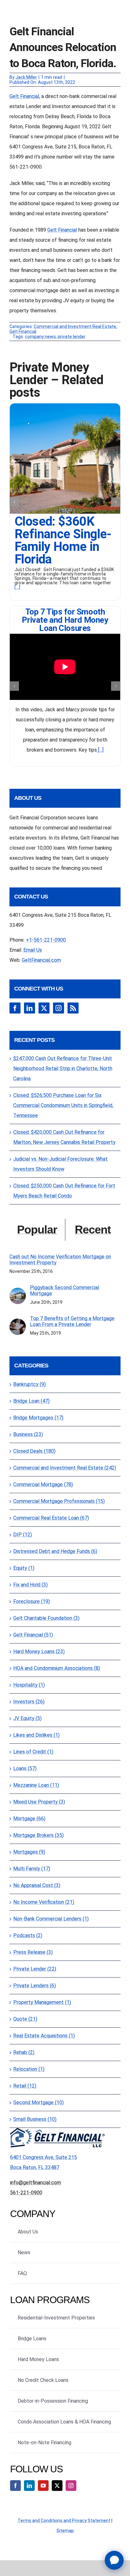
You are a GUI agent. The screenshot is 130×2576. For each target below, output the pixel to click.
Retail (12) (25, 2086)
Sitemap (65, 2531)
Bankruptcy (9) (30, 1384)
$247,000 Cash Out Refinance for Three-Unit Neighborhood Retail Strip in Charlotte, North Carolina (63, 1069)
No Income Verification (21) (44, 1902)
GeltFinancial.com (41, 960)
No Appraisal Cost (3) (37, 1885)
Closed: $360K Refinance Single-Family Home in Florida (63, 540)
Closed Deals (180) (34, 1451)
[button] (14, 502)
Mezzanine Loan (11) (36, 1785)
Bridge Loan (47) (31, 1401)
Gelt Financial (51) (33, 1635)
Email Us (33, 950)
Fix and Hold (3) (30, 1585)
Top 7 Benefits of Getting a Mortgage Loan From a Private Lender (72, 1321)
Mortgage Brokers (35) (38, 1835)
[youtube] (43, 2486)
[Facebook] (15, 1008)
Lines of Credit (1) (33, 1752)
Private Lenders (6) (35, 1986)
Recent (93, 1230)
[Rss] (73, 1008)
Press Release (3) (33, 1952)
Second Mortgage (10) (38, 2102)
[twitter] (57, 2486)
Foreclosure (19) (32, 1601)
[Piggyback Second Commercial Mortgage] (18, 1293)
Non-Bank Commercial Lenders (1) (51, 1919)
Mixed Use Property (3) (39, 1802)
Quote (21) (25, 2019)
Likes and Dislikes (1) (36, 1735)
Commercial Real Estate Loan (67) (51, 1518)
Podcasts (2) (28, 1935)
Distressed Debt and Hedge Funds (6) (55, 1551)
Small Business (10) (35, 2119)
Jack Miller (26, 77)
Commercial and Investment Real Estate (75, 326)
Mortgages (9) (29, 1852)
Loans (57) (25, 1768)
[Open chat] (114, 2560)
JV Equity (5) (27, 1718)
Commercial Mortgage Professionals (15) (59, 1501)
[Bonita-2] (65, 406)
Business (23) (28, 1434)
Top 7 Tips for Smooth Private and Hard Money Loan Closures (65, 620)
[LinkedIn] (30, 1008)
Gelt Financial (24, 96)
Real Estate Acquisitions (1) (44, 2036)
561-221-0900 (26, 2193)
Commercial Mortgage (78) (43, 1484)
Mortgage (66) (29, 1819)
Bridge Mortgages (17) (38, 1418)
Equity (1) (24, 1568)
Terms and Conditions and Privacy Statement (64, 2521)
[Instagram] (59, 1008)
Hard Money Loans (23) (39, 1652)
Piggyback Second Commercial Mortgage (65, 1291)
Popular (37, 1230)
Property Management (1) (42, 2002)
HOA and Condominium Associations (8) (57, 1668)
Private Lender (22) (35, 1969)
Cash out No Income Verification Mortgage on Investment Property (60, 1260)
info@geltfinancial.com (35, 2183)
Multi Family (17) (32, 1869)
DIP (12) (23, 1535)
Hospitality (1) (29, 1685)
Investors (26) (29, 1702)
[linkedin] (29, 2486)
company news (40, 337)
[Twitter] (44, 1008)
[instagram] (71, 2486)
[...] (17, 587)
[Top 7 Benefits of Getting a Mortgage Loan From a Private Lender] (18, 1323)
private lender (72, 337)
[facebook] (15, 2486)
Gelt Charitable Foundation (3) (46, 1618)
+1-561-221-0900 (46, 940)
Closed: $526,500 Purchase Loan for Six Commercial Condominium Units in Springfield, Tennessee (63, 1105)
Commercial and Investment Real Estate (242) (65, 1468)
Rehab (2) (24, 2052)
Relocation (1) (29, 2069)
